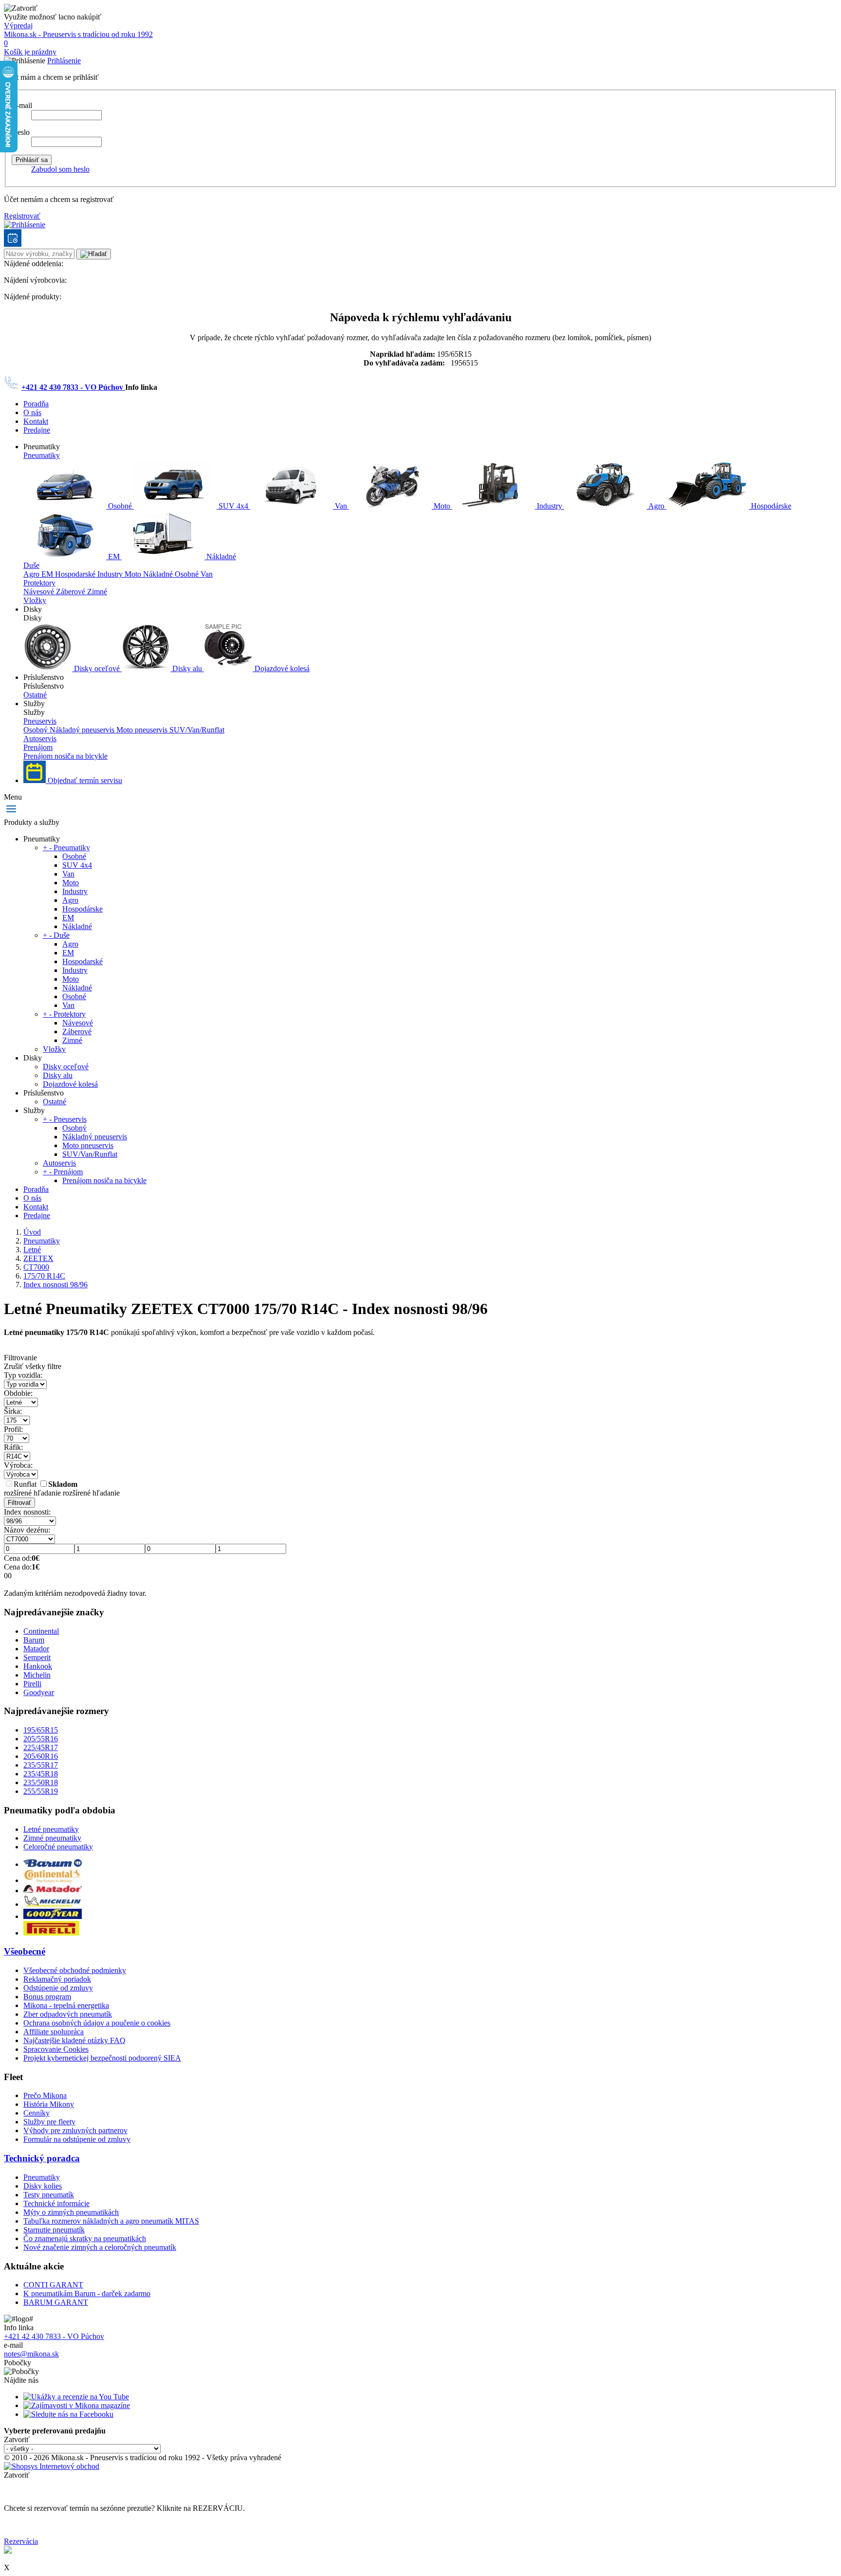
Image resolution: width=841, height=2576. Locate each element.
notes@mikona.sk (31, 2354)
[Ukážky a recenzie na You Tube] (76, 2397)
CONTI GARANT (53, 2285)
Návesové (40, 592)
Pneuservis (40, 721)
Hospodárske (770, 506)
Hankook (38, 1666)
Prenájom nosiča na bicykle (65, 756)
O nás (32, 412)
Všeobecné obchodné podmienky (75, 1970)
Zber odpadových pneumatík (68, 2014)
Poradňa (36, 404)
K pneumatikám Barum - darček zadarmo (87, 2293)
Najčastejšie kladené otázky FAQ (74, 2040)
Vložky (35, 600)
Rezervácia (21, 2541)
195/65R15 (41, 1730)
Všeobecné (25, 1951)
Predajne (37, 430)
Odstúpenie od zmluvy (58, 1988)
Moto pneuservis (143, 730)
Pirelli (32, 1684)
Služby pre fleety (49, 2122)
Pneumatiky (42, 455)
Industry (549, 506)
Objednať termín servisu (84, 780)
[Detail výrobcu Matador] (53, 1891)
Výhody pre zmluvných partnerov (75, 2130)
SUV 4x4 (233, 506)
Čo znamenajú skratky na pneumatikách (85, 2238)
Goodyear (39, 1692)
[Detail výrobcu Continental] (53, 1880)
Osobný (37, 730)
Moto (442, 506)
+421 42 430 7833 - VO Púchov (73, 387)
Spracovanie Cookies (56, 2049)
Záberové (72, 592)
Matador (36, 1649)
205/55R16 (41, 1739)
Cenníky (37, 2113)
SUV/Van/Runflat (197, 730)
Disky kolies (43, 2186)
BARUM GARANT (56, 2302)
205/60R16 (41, 1756)
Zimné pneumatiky (52, 1838)
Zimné (97, 592)
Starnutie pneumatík (54, 2230)
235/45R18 (41, 1774)
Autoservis (40, 739)
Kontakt (36, 421)
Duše (31, 565)
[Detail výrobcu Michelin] (53, 1904)
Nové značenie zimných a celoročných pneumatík (100, 2247)
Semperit (37, 1657)
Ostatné (35, 695)
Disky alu (187, 668)
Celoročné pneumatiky (58, 1847)
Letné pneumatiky (51, 1829)
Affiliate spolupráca (54, 2032)
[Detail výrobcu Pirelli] (51, 1933)
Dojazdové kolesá (281, 668)
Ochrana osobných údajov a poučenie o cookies (97, 2023)
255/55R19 (41, 1791)
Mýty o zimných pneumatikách (71, 2212)
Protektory (39, 583)
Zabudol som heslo (60, 169)
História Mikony (49, 2104)
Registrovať (22, 216)
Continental (41, 1631)
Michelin (37, 1675)
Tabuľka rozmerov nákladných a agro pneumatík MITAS (111, 2221)
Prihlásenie (64, 61)
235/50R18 (41, 1782)
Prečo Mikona (45, 2095)
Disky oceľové (97, 668)
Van (341, 506)
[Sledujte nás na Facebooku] (68, 2414)
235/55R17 (41, 1765)
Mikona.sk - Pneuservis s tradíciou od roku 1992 (78, 34)
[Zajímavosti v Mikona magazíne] (77, 2405)
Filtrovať (19, 1503)
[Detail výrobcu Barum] (53, 1864)
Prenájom (38, 747)
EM (114, 557)
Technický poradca (42, 2158)
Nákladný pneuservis (83, 730)
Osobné (120, 506)
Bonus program (47, 1997)
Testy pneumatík (49, 2195)
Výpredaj (18, 26)
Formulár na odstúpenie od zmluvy (77, 2139)
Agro (657, 506)
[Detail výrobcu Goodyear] (53, 1916)
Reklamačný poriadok (57, 1979)
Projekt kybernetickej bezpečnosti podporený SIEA (102, 2058)
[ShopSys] (52, 2466)
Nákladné (220, 557)
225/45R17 (41, 1747)
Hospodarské (76, 574)
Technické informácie (56, 2203)
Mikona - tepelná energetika (66, 2005)
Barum (34, 1640)
